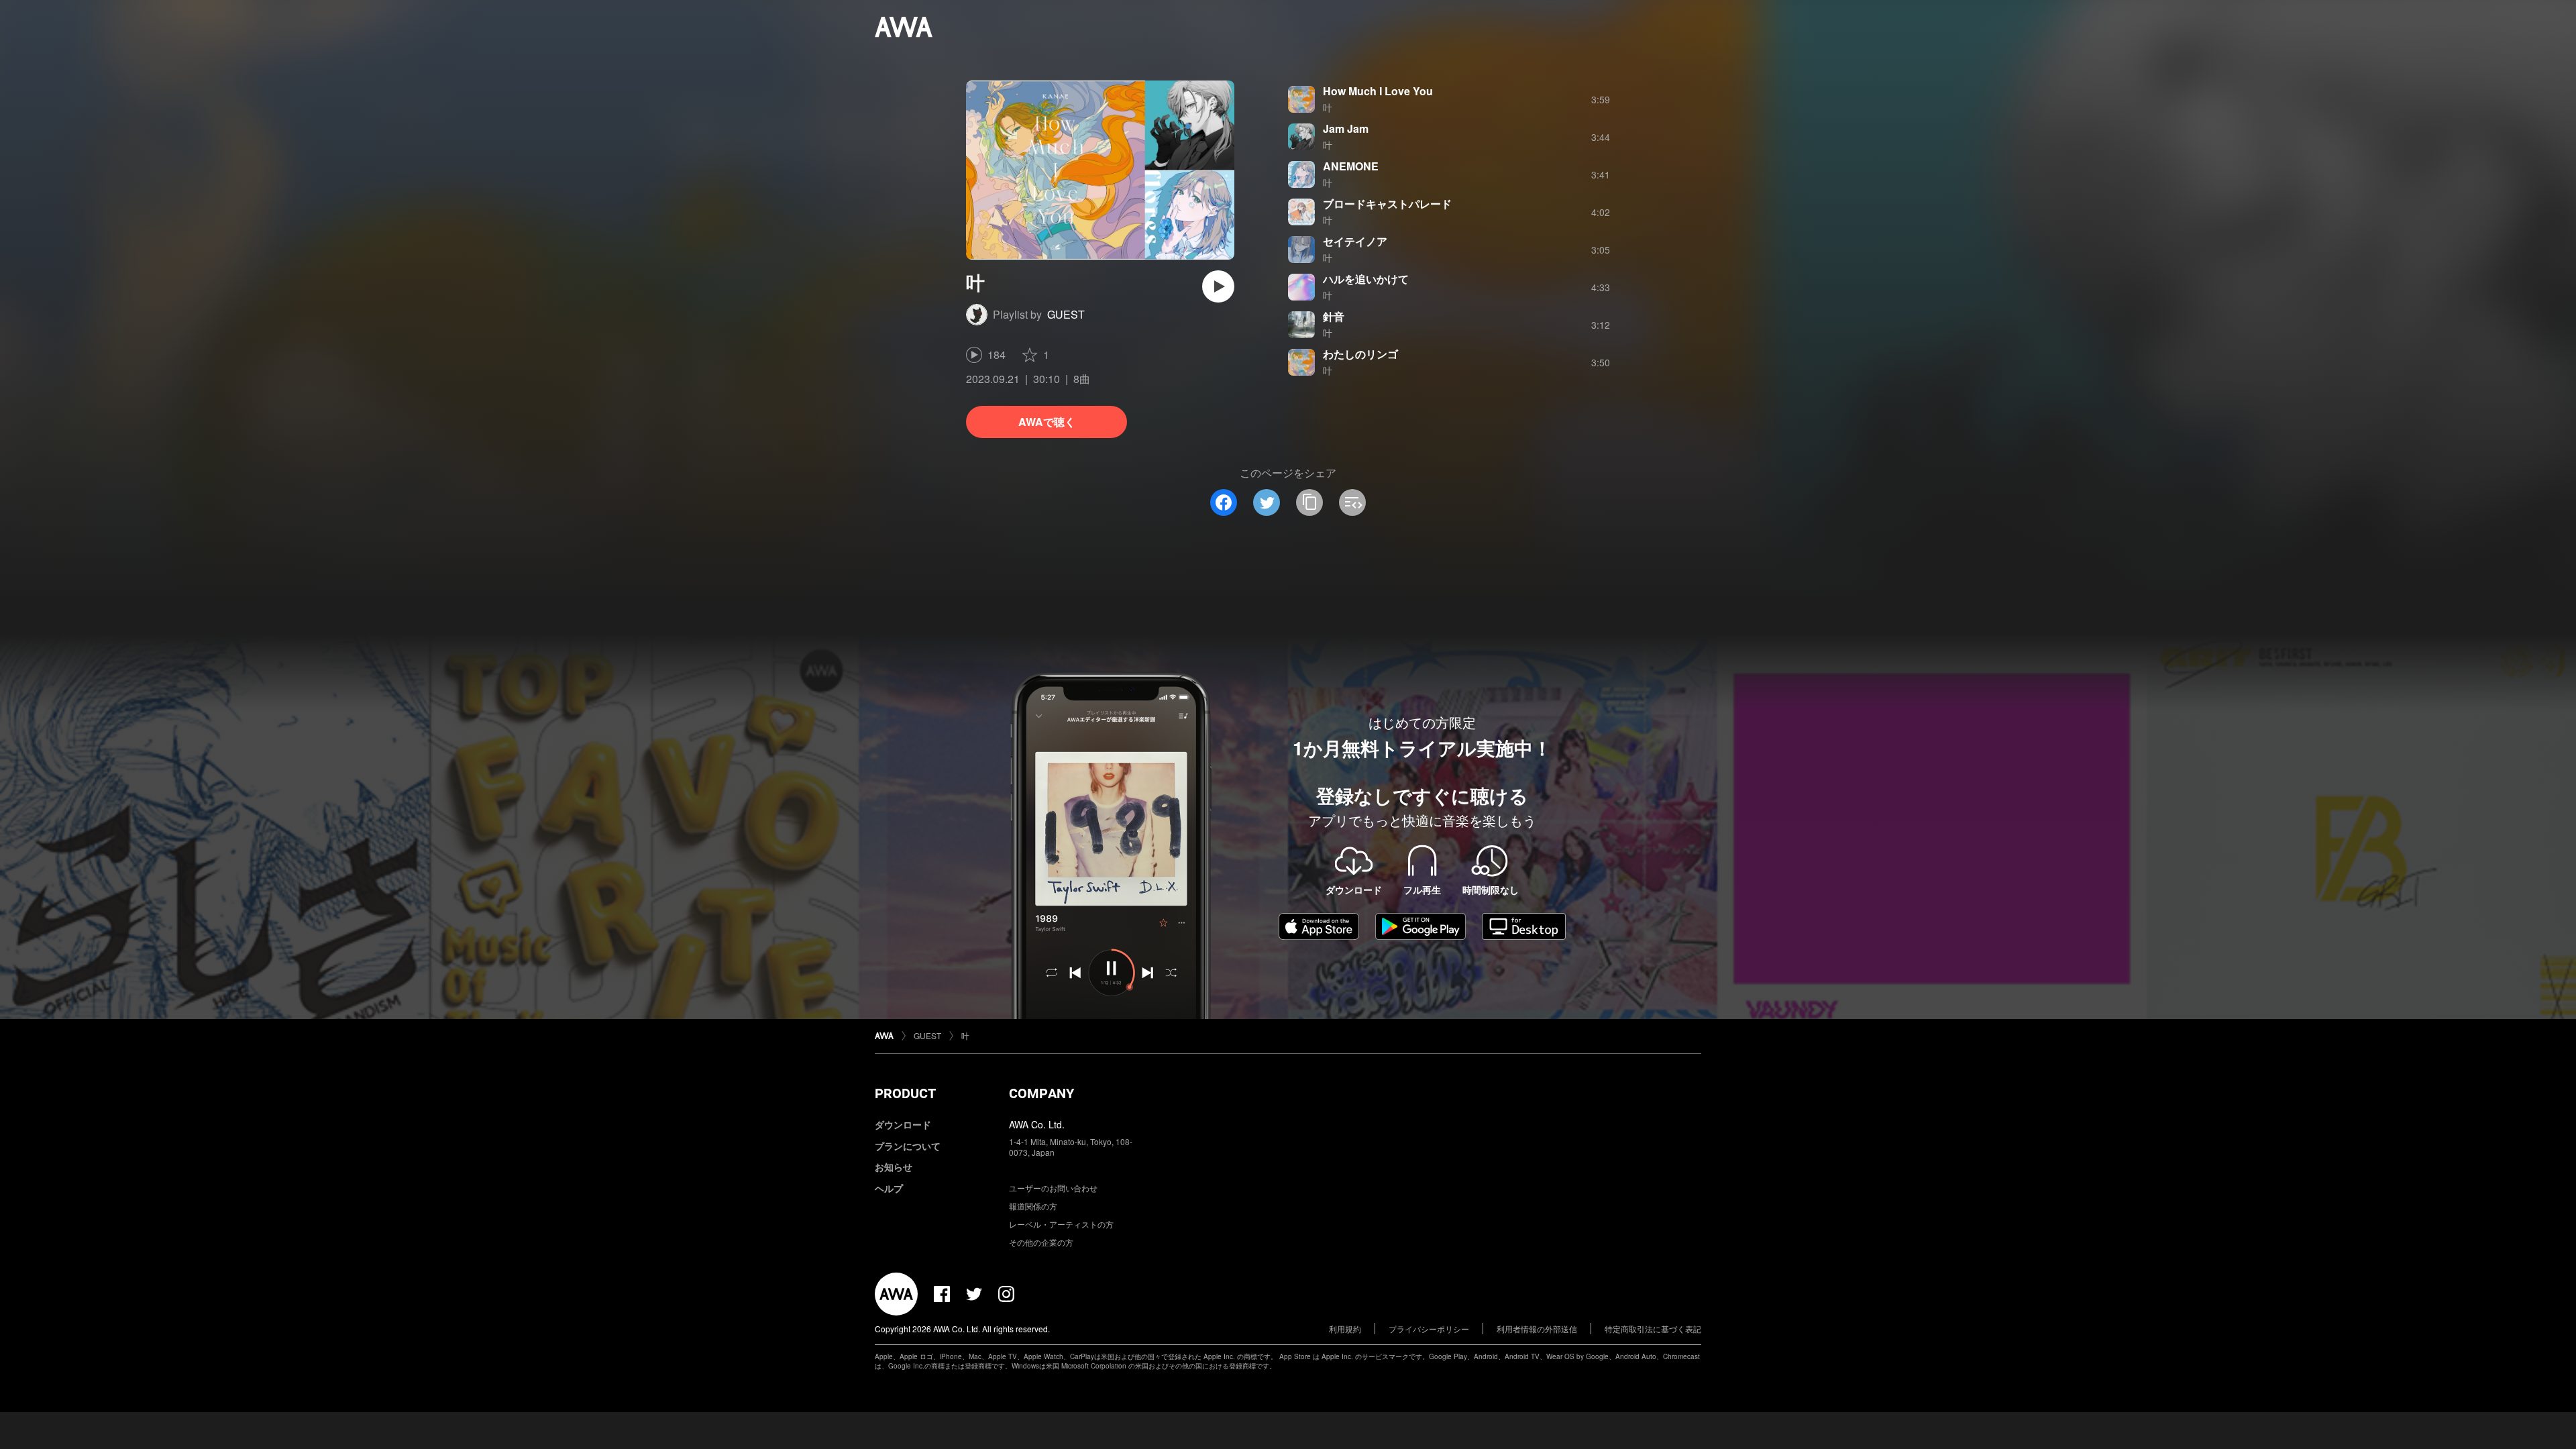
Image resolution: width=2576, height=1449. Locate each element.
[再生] (1218, 286)
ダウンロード (903, 1124)
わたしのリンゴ (1360, 354)
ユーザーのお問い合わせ (1053, 1188)
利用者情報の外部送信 (1537, 1329)
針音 (1334, 316)
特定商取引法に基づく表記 (1653, 1329)
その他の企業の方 (1041, 1242)
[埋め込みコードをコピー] (1352, 502)
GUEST (1066, 314)
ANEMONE (1351, 166)
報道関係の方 (1033, 1206)
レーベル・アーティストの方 (1061, 1224)
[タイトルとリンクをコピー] (1309, 502)
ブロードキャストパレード (1387, 204)
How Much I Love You (1378, 91)
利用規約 (1345, 1329)
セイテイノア (1355, 241)
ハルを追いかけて (1366, 279)
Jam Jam (1346, 128)
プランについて (908, 1146)
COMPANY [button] (1041, 1093)
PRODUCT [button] (905, 1093)
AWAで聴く (1047, 422)
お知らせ (894, 1167)
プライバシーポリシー (1429, 1329)
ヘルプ (889, 1188)
